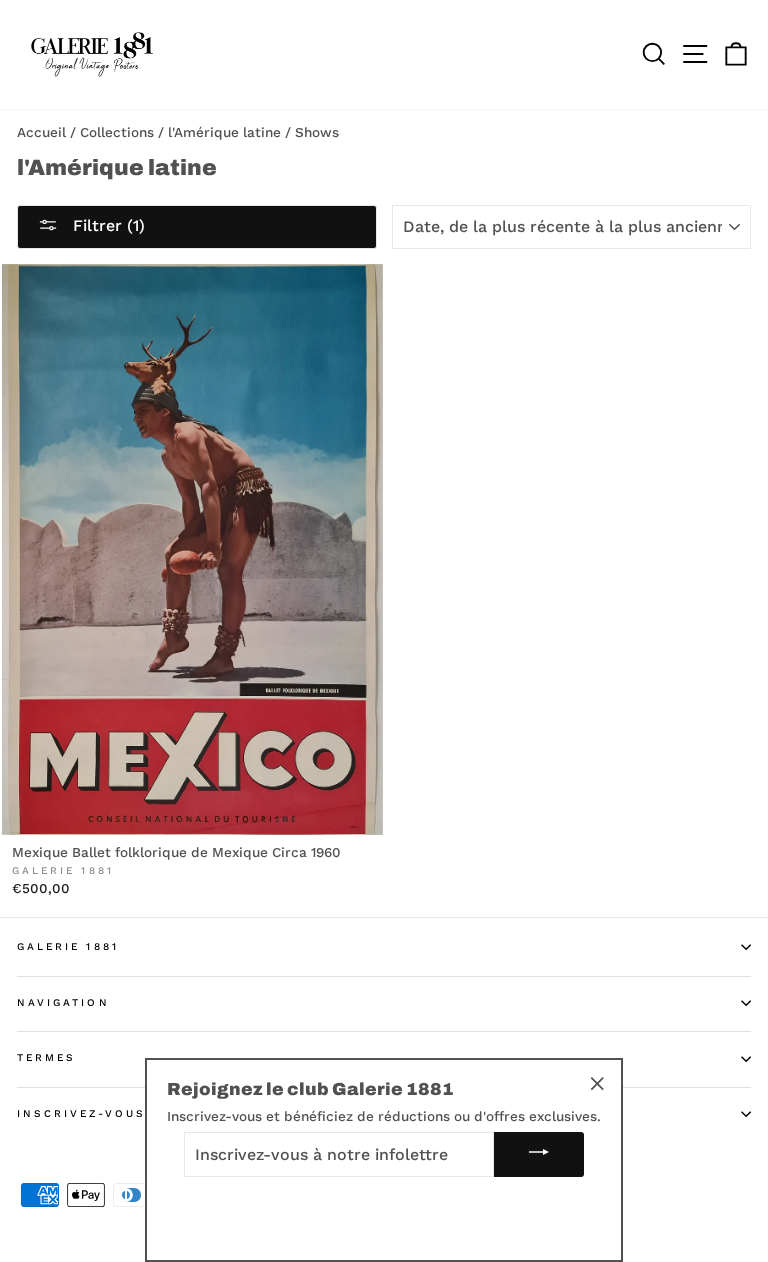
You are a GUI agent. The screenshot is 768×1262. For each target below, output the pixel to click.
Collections (117, 132)
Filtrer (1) (106, 225)
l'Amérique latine (224, 132)
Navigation (63, 1002)
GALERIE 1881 (68, 946)
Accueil (41, 132)
